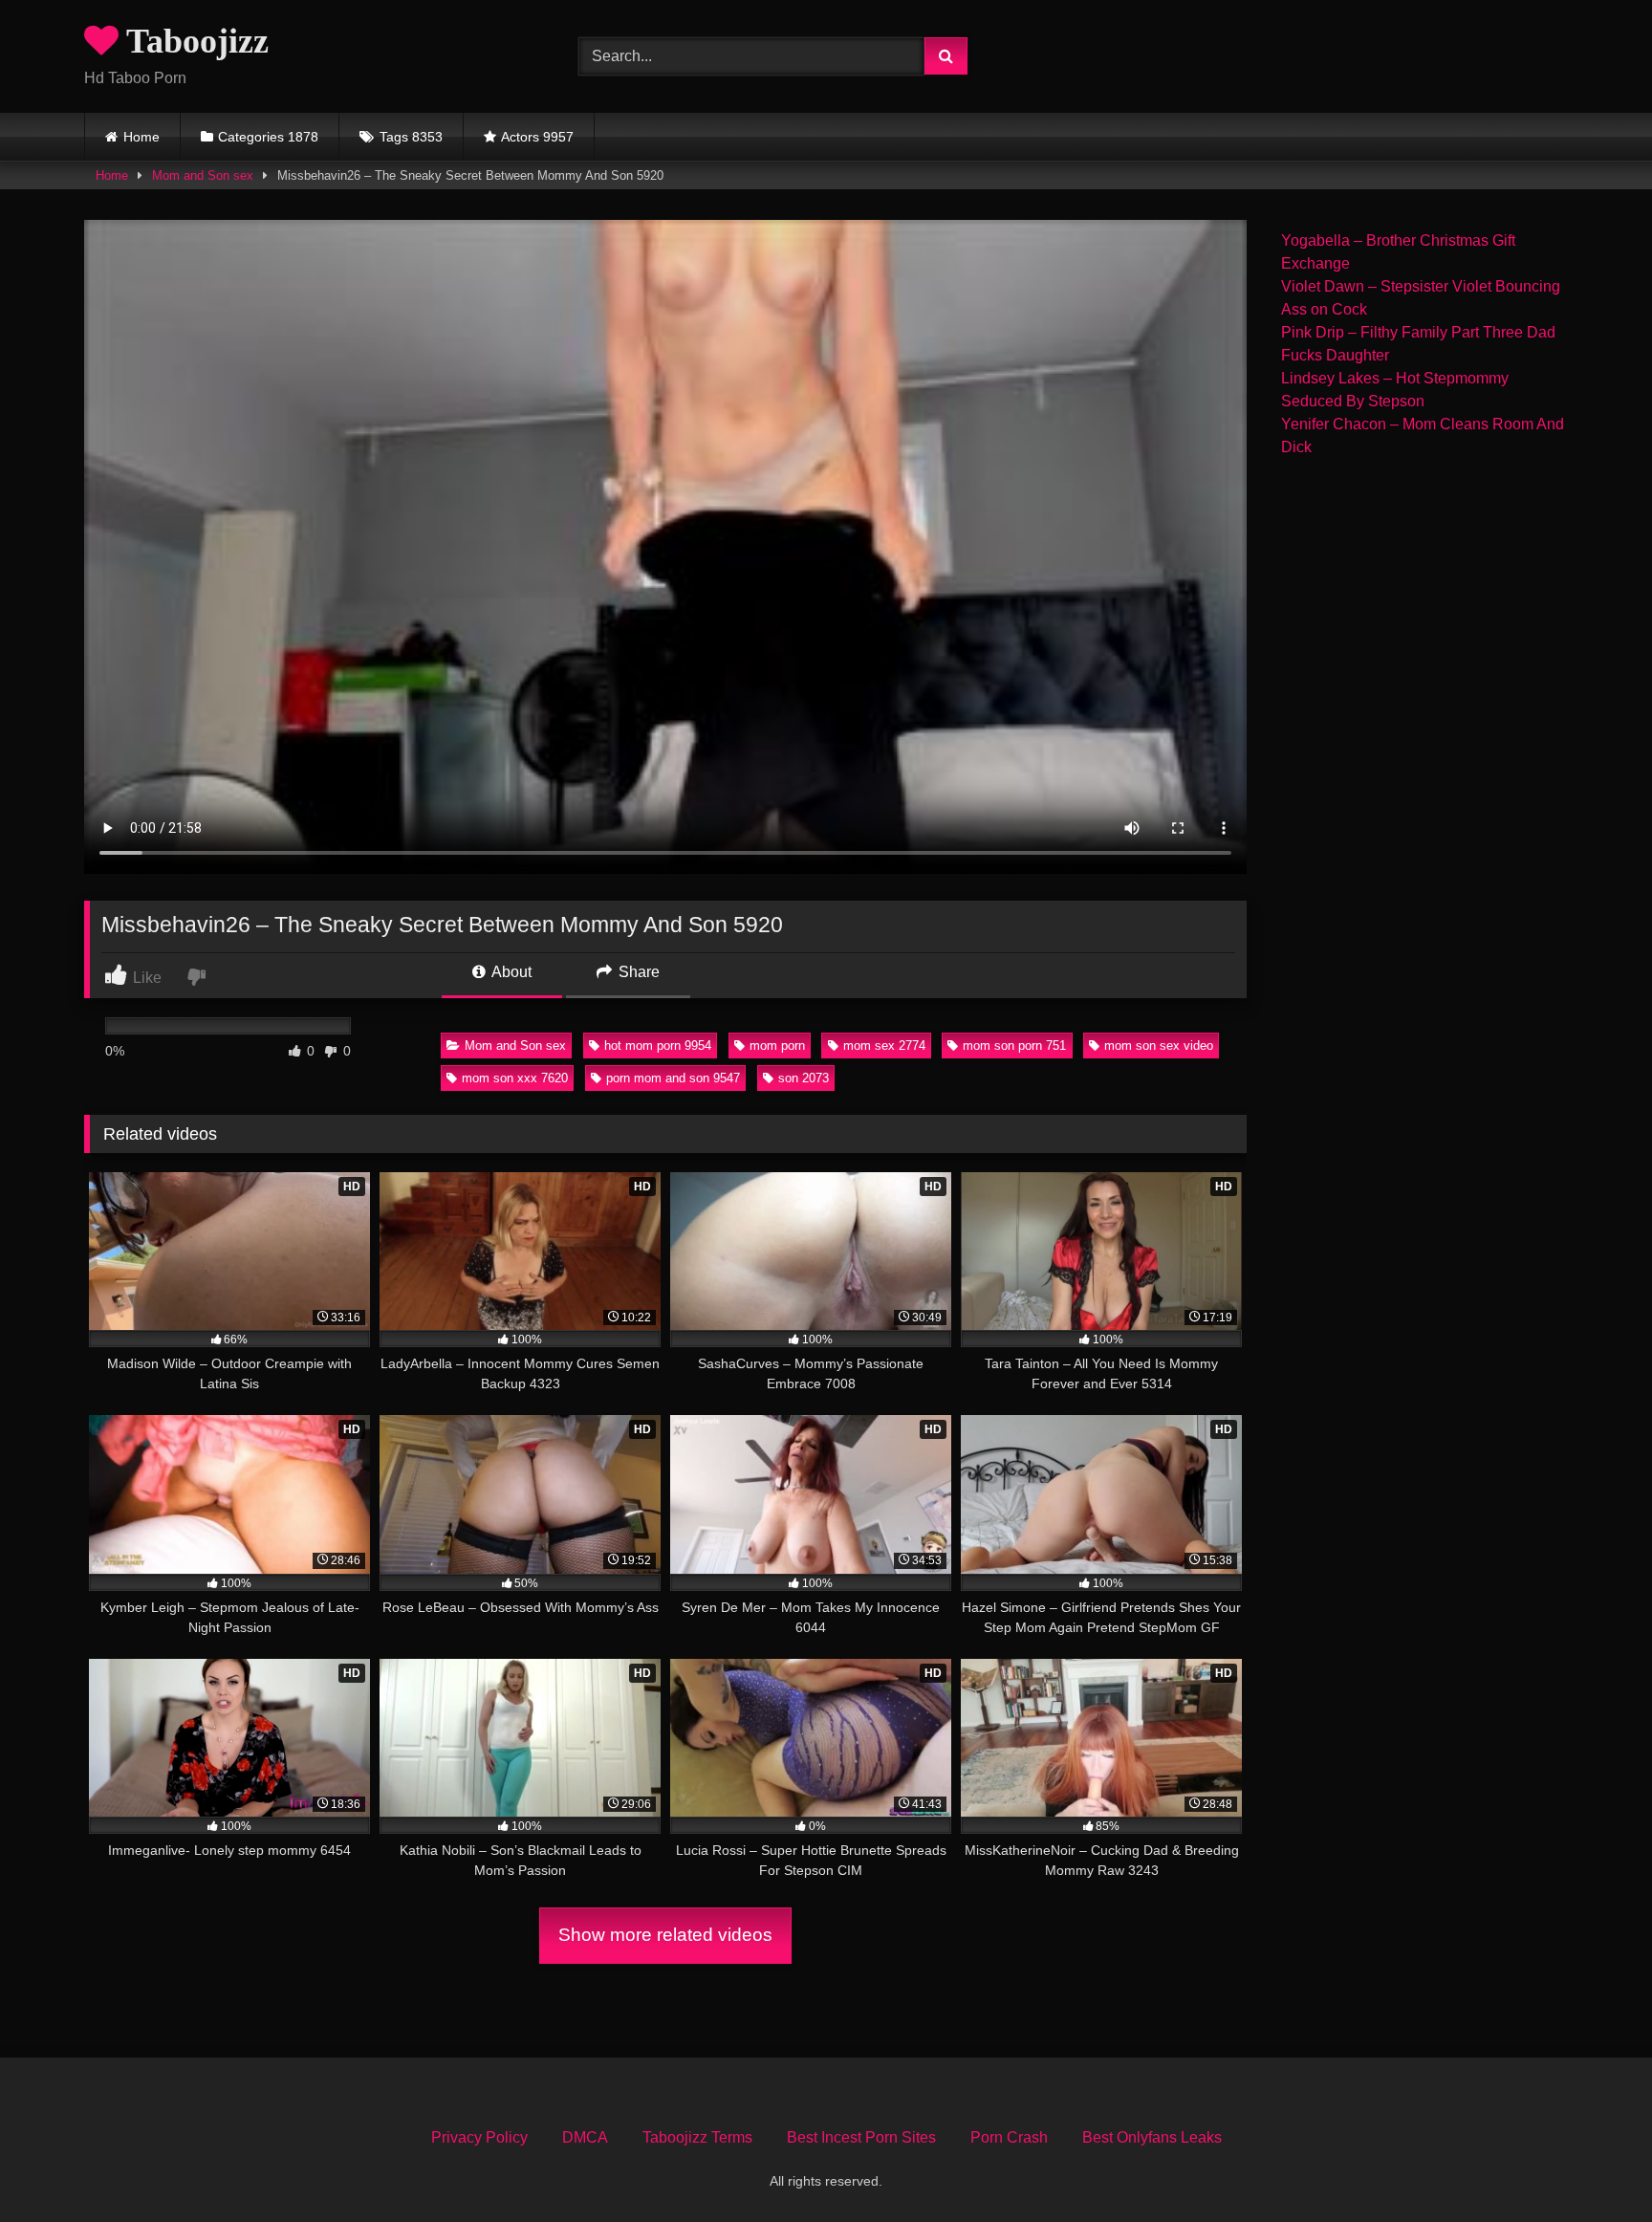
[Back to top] (1593, 2165)
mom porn (777, 1046)
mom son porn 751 (1014, 1046)
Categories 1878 (268, 137)
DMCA (585, 2137)
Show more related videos (665, 1935)
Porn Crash (1009, 2137)
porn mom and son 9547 (673, 1078)
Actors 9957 (537, 137)
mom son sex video (1159, 1046)
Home (141, 137)
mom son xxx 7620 (515, 1078)
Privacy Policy (479, 2137)
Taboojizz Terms (697, 2137)
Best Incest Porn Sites (861, 2137)
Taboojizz (194, 41)
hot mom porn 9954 (658, 1046)
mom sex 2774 (884, 1046)
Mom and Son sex (203, 175)
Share (637, 972)
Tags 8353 (411, 137)
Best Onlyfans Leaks (1152, 2137)
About (510, 972)
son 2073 (804, 1078)
